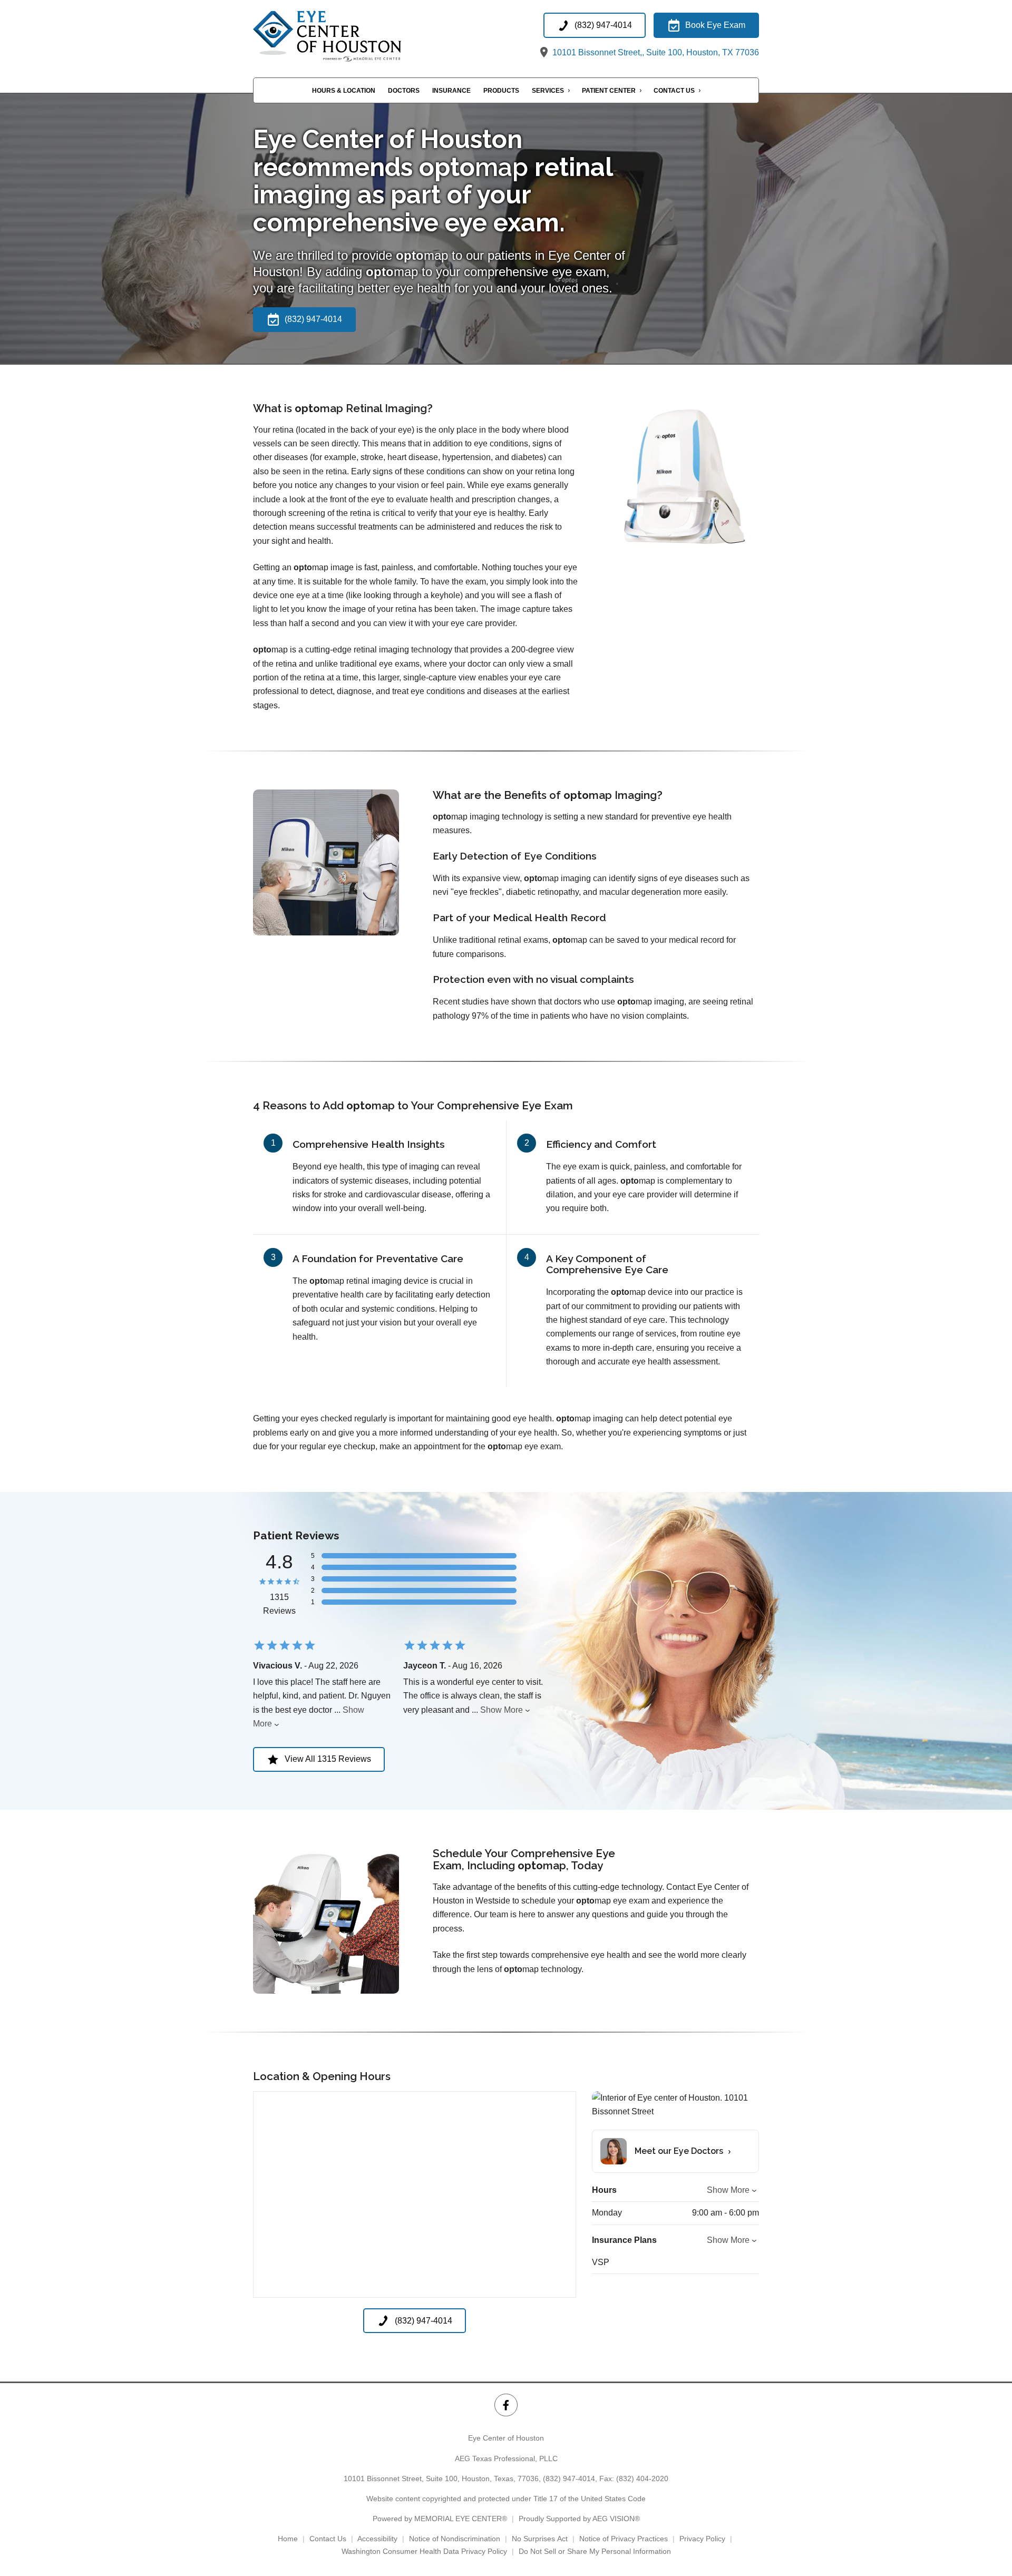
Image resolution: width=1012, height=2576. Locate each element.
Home (288, 2539)
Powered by (440, 2519)
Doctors (404, 91)
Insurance (451, 91)
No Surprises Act (540, 2539)
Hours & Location (344, 91)
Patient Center (609, 91)
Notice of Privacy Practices (624, 2539)
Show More (502, 1710)
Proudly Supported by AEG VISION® (579, 2519)
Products (501, 91)
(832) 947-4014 (569, 2479)
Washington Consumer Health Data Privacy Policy (424, 2551)
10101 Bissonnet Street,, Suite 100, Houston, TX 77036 (655, 52)
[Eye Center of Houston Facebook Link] (506, 2405)
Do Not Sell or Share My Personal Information (595, 2551)
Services (548, 91)
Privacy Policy (702, 2539)
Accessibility (377, 2539)
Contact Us (674, 91)
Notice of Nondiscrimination (455, 2539)
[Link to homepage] (352, 36)
